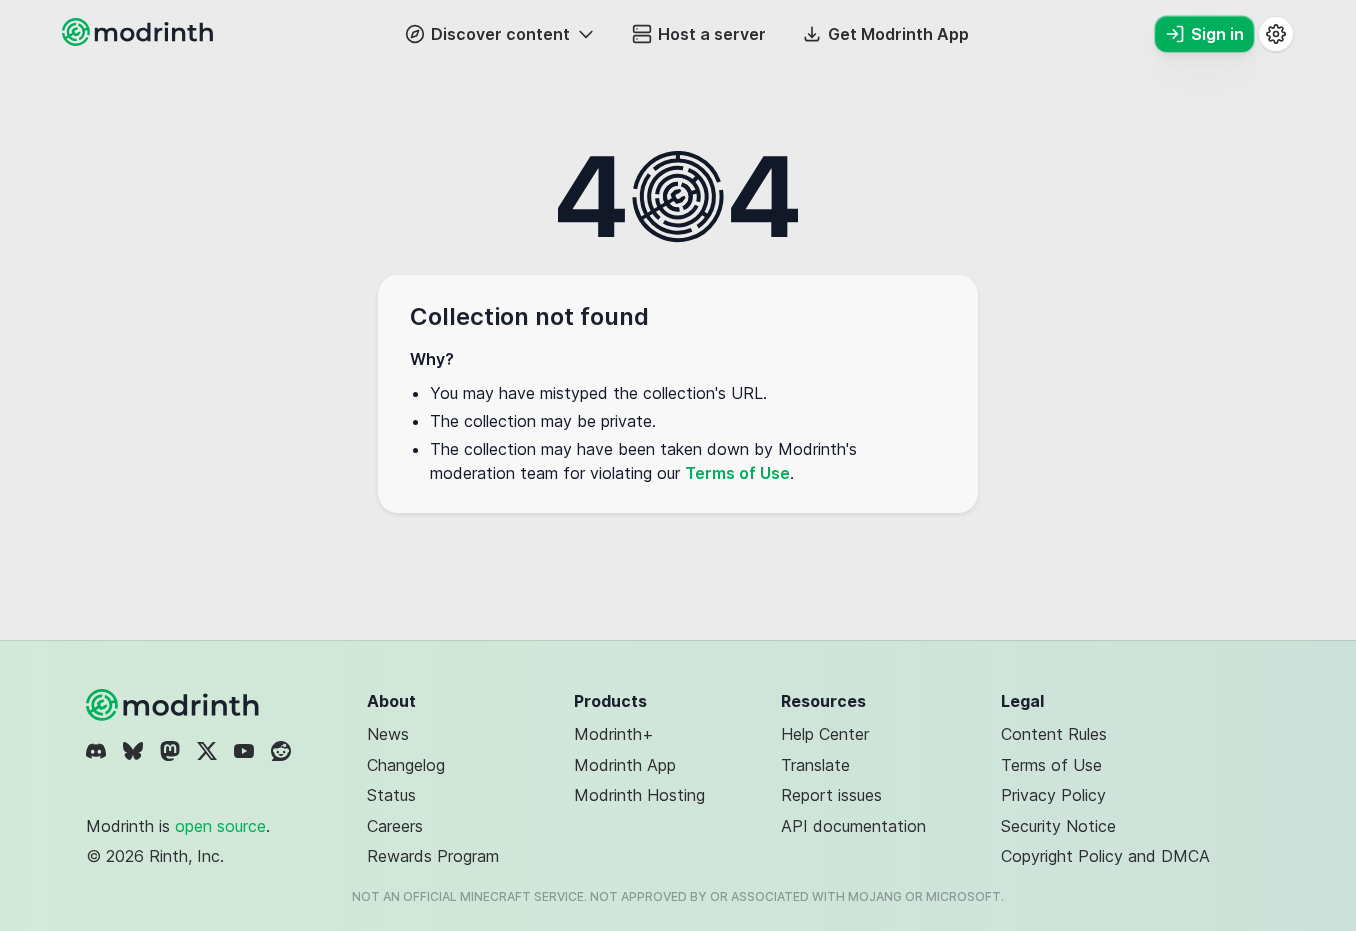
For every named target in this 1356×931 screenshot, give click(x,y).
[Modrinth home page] (140, 40)
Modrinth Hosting (639, 795)
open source (220, 826)
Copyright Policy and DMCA (1105, 856)
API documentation (853, 826)
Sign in (1217, 34)
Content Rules (1054, 734)
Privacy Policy (1053, 795)
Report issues (831, 795)
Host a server (712, 34)
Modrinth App (625, 765)
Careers (395, 826)
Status (391, 795)
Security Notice (1058, 826)
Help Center (825, 734)
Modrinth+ (614, 734)
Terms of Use (737, 473)
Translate (815, 765)
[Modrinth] (175, 705)
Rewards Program (433, 856)
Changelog (406, 765)
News (388, 734)
